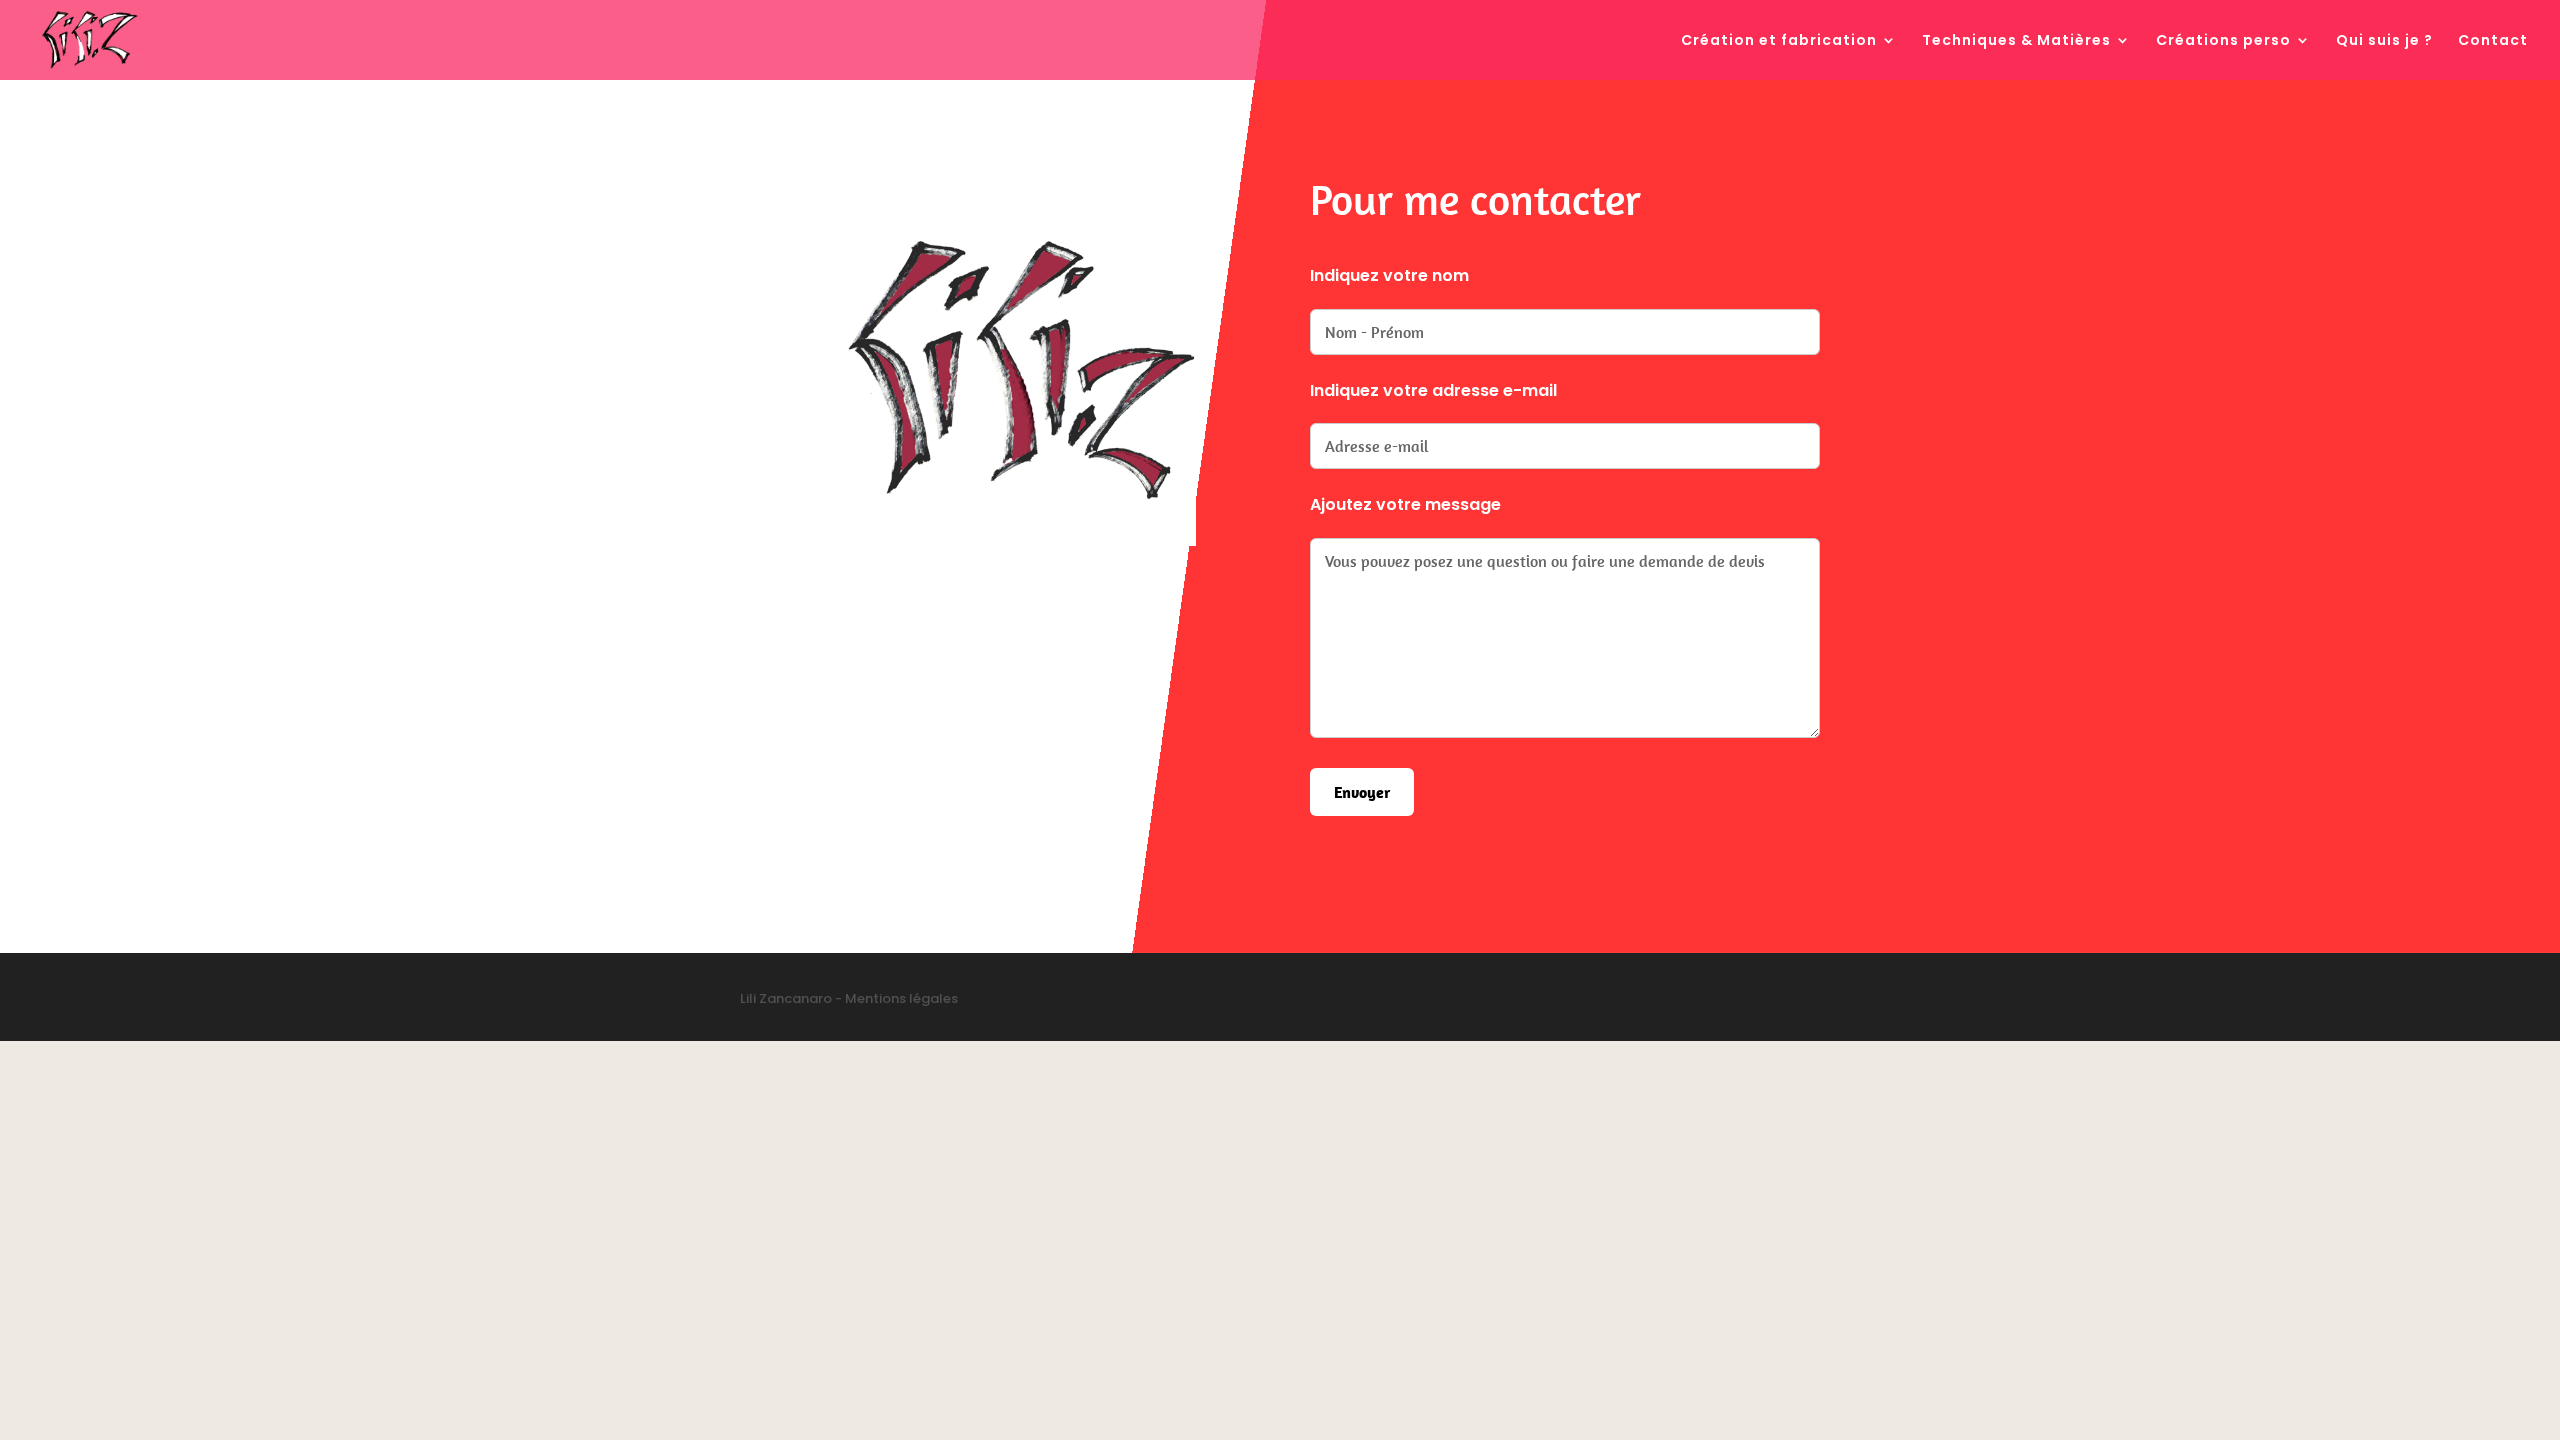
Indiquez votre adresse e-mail (1433, 390)
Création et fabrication (1779, 41)
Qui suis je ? (2384, 41)
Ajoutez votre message (1405, 504)
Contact (2493, 41)
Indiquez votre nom (1389, 275)
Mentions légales (901, 998)
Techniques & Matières (2016, 41)
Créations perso (2223, 41)
